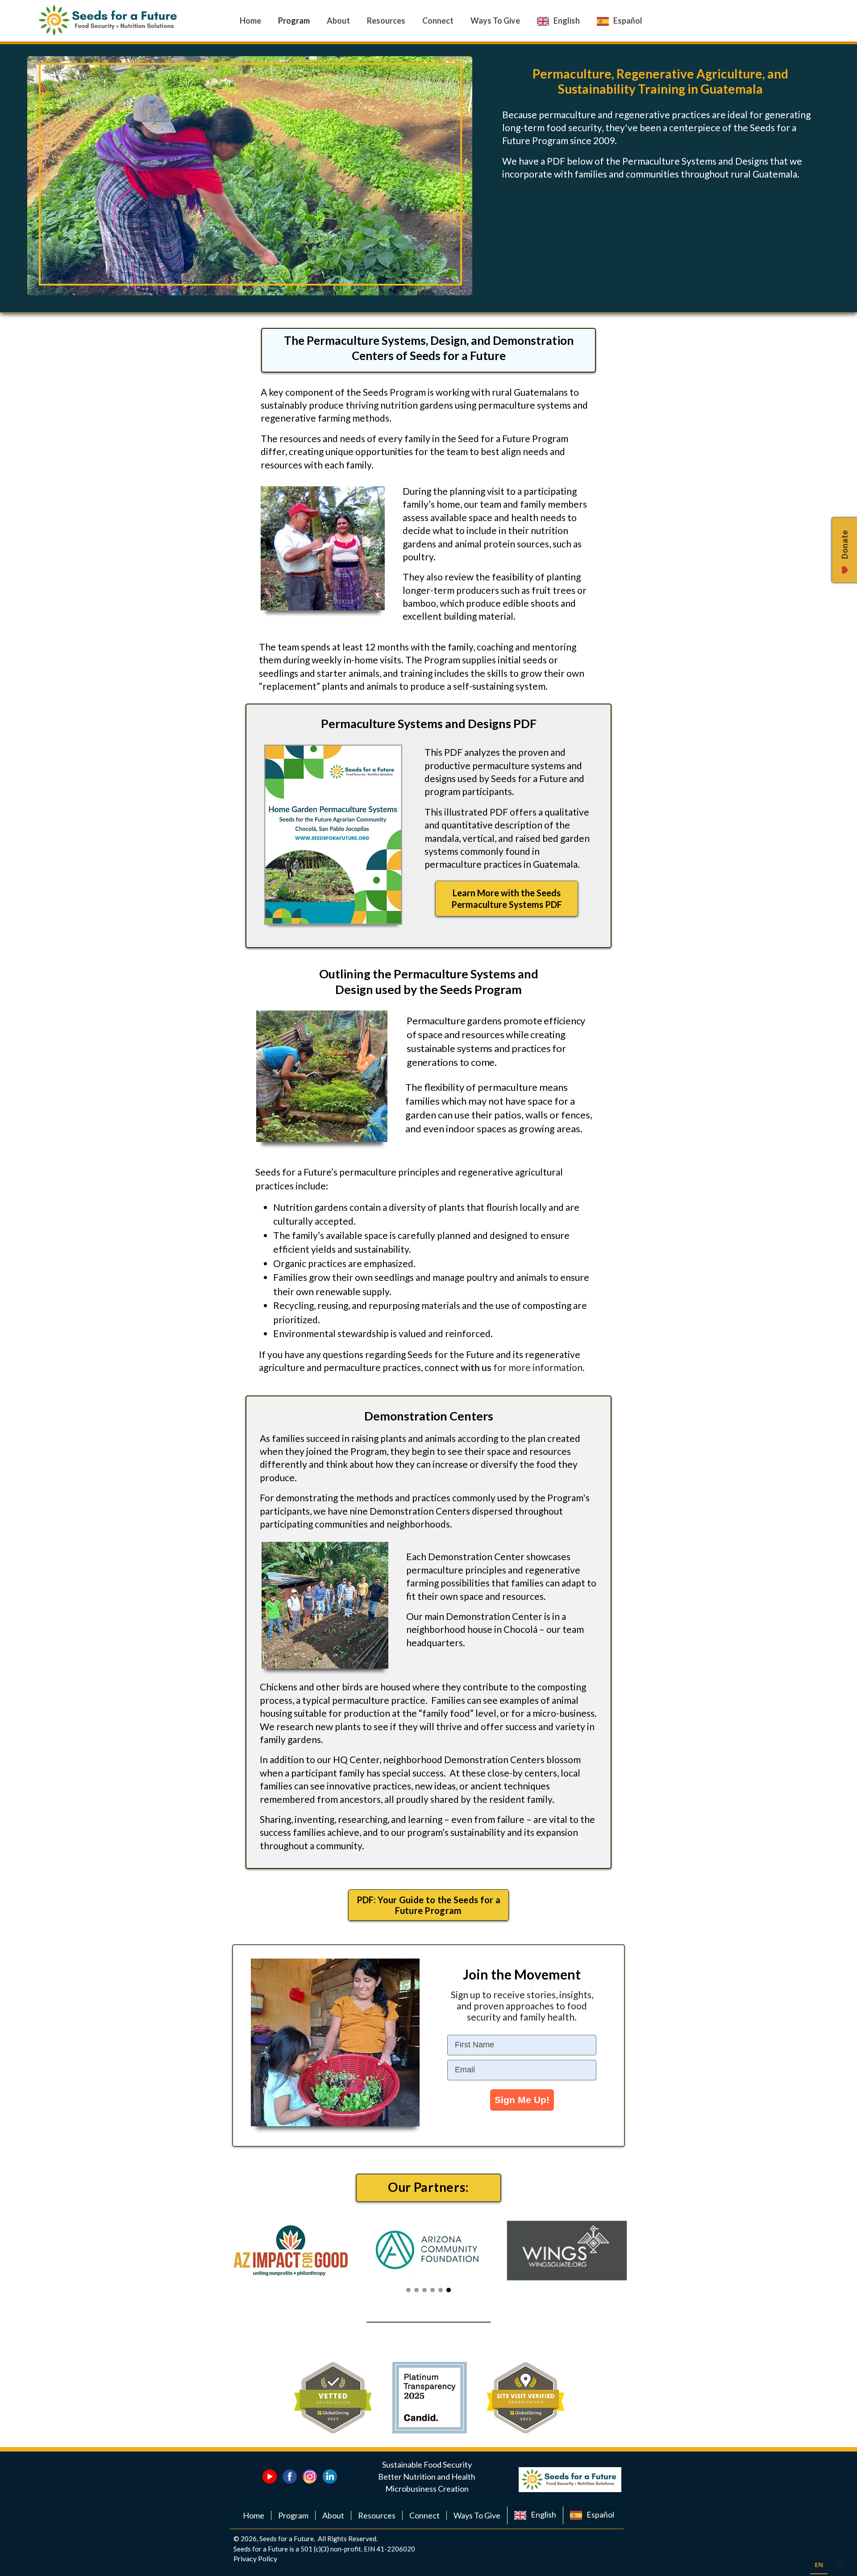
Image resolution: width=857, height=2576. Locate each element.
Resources (377, 2515)
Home (254, 2515)
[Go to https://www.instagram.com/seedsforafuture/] (310, 2477)
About (333, 2515)
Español (600, 2514)
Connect (424, 2515)
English (543, 2514)
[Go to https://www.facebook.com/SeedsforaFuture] (290, 2477)
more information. (547, 1367)
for (501, 1367)
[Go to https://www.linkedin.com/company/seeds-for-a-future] (330, 2477)
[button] (507, 899)
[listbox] (829, 2566)
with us (476, 1367)
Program (293, 2515)
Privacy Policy (255, 2558)
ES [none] (840, 2565)
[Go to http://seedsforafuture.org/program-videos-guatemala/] (270, 2477)
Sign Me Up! (522, 2100)
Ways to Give (477, 2515)
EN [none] (819, 2565)
